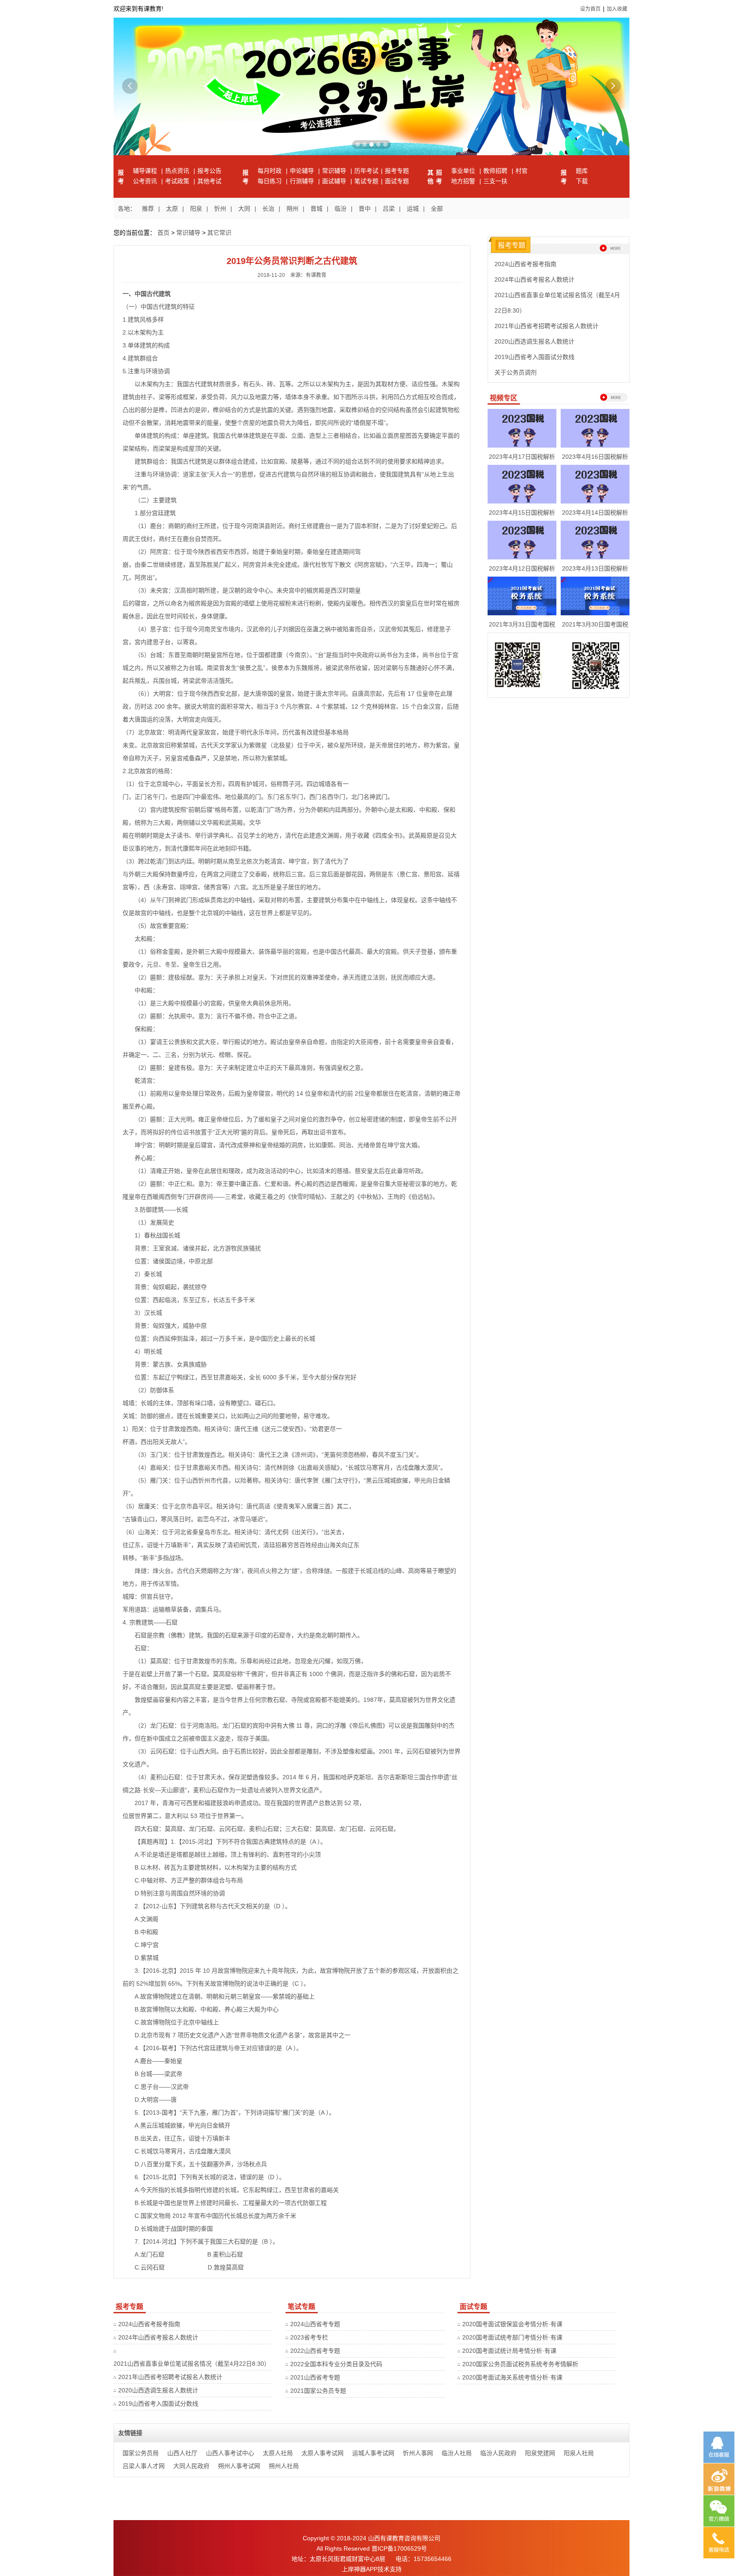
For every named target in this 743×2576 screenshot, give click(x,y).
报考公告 (209, 171)
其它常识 (219, 233)
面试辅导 (335, 181)
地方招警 (464, 181)
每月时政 (270, 171)
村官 (522, 171)
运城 (413, 209)
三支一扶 (495, 181)
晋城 (316, 209)
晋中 (365, 209)
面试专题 (397, 181)
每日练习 (270, 181)
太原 (172, 209)
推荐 (148, 209)
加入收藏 (617, 9)
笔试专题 (366, 181)
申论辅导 (303, 171)
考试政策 (178, 181)
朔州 (292, 209)
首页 (163, 233)
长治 (268, 209)
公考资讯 (146, 181)
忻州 (220, 209)
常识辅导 (335, 171)
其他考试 (209, 181)
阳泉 (196, 209)
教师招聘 (496, 171)
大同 (244, 209)
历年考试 (366, 171)
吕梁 (389, 209)
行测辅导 (303, 181)
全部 (437, 209)
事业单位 (464, 171)
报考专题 (397, 171)
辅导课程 (146, 171)
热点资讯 (178, 171)
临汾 (341, 209)
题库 (582, 171)
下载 (582, 181)
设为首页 (590, 9)
